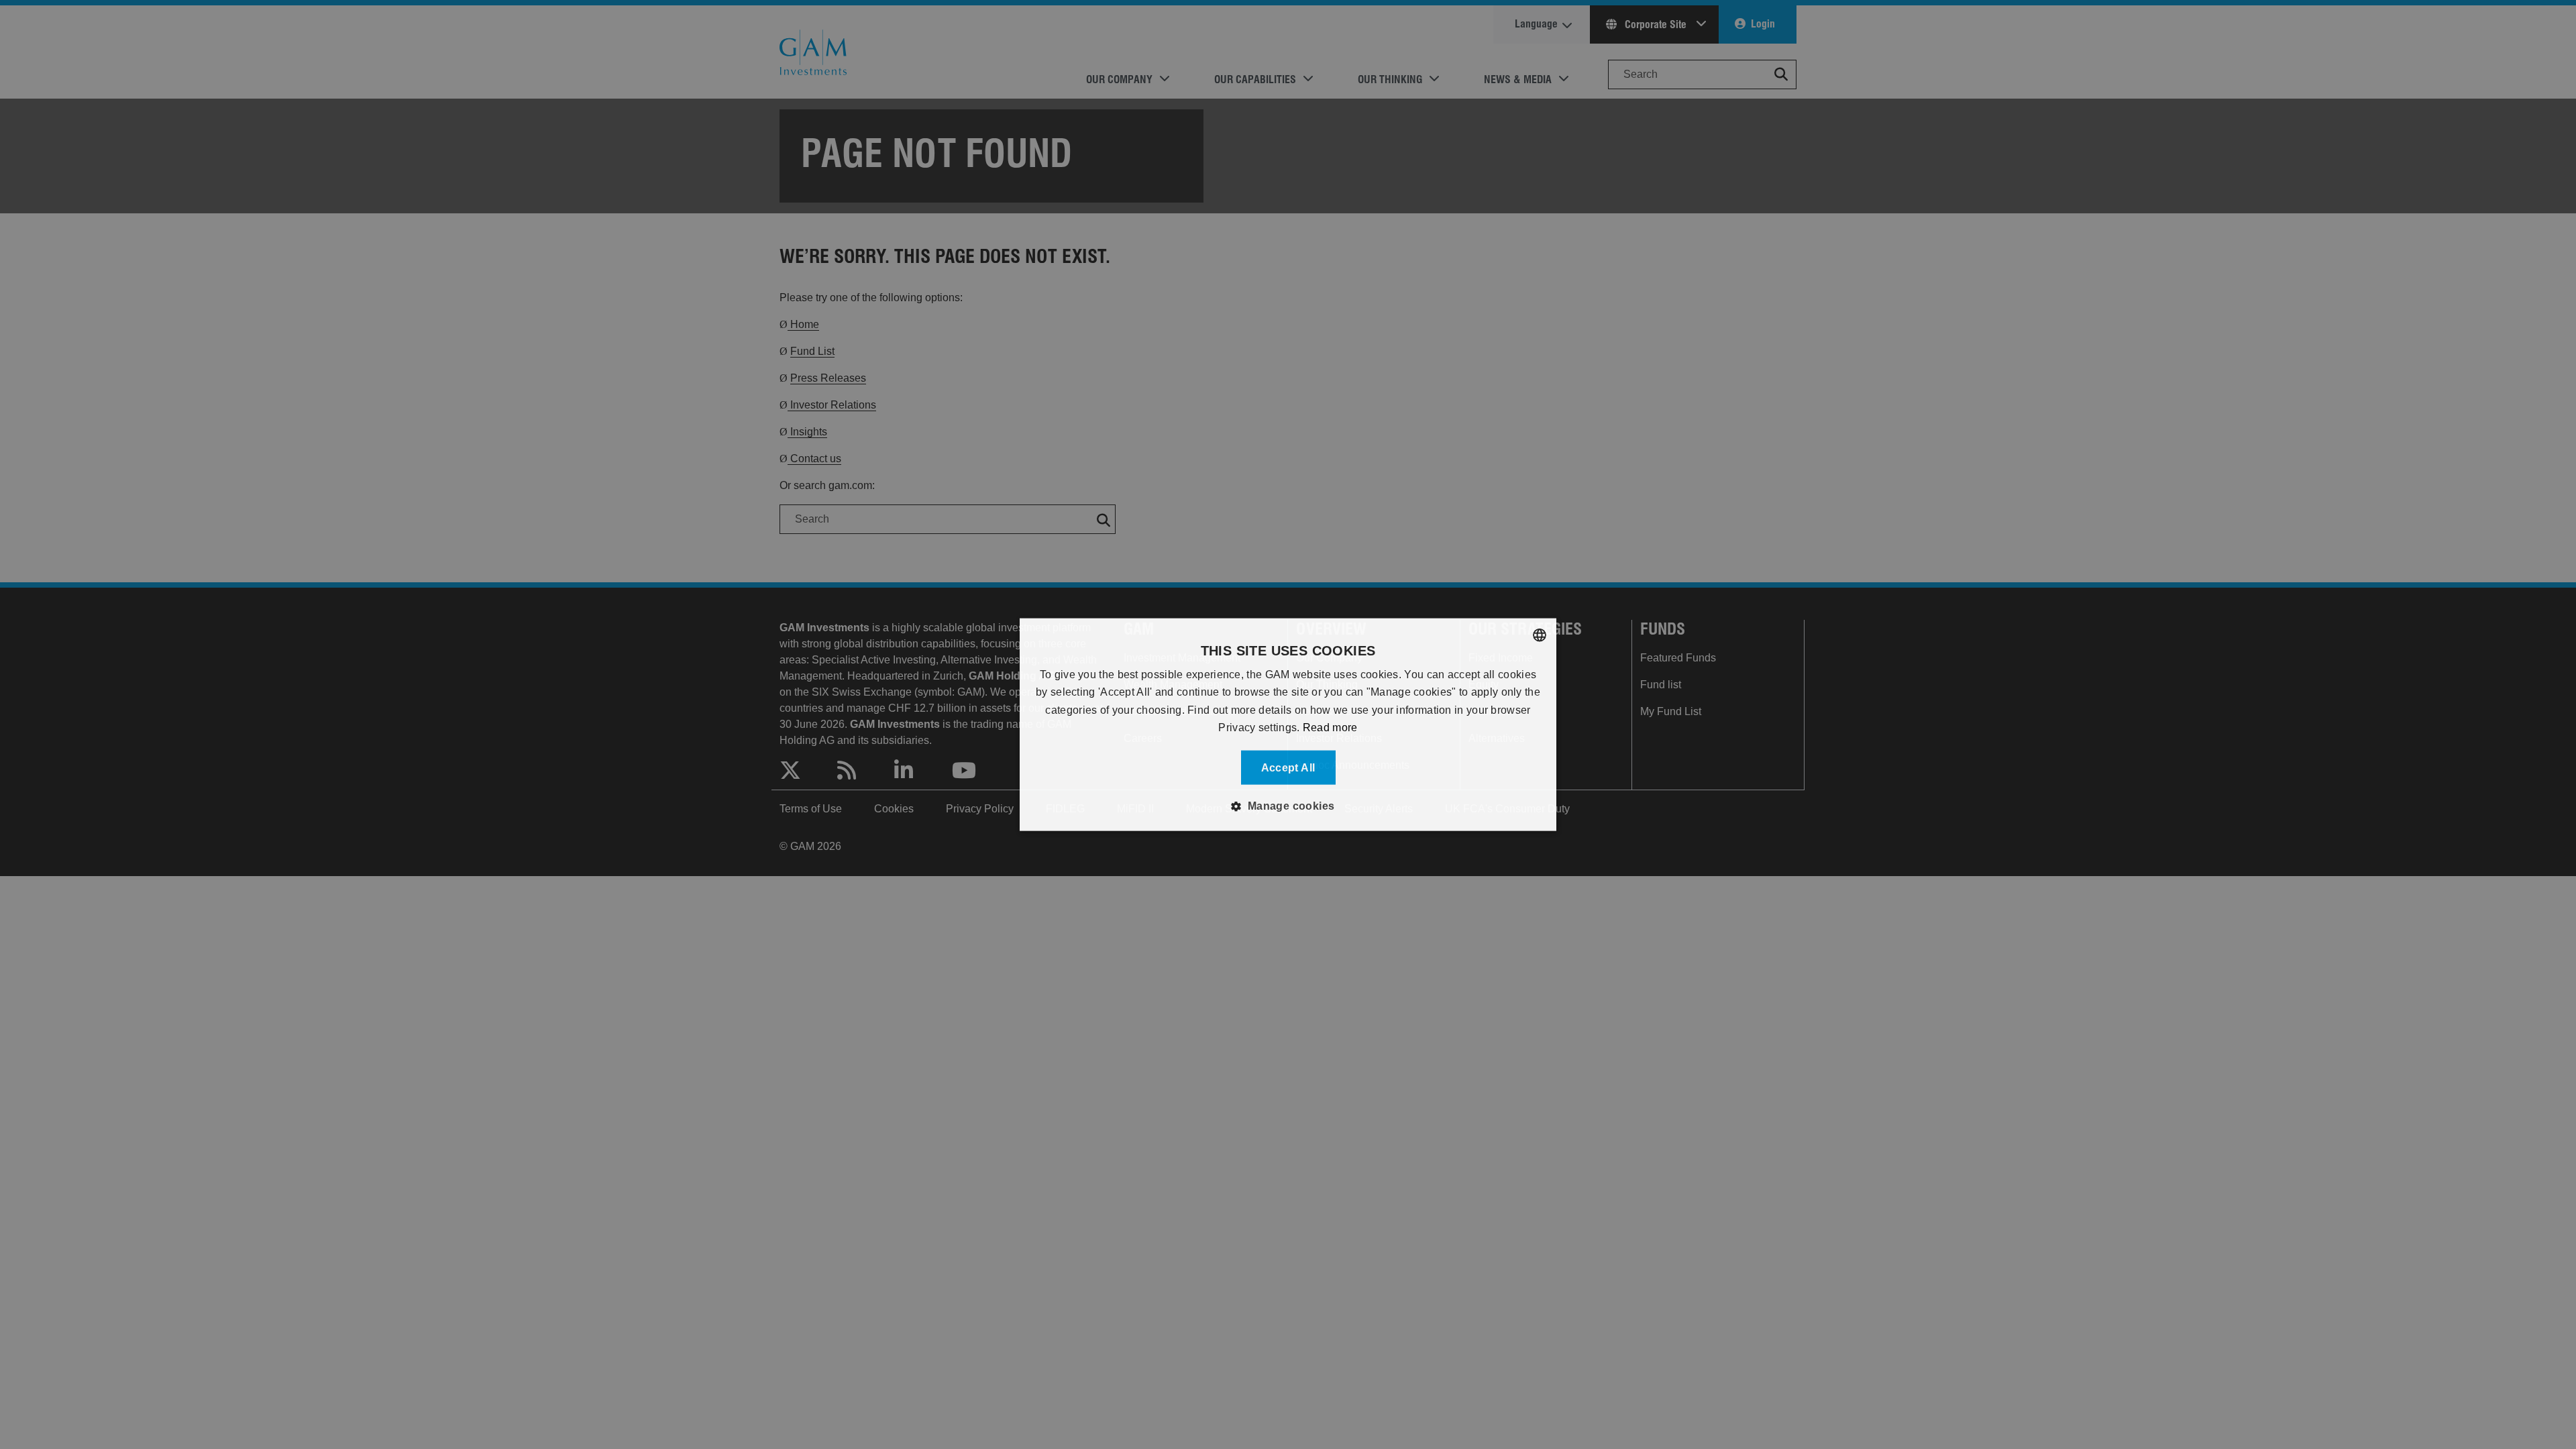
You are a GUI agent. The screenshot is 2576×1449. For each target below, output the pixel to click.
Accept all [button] (1288, 767)
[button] (1288, 806)
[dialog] (1288, 725)
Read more (1330, 728)
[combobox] (1540, 635)
